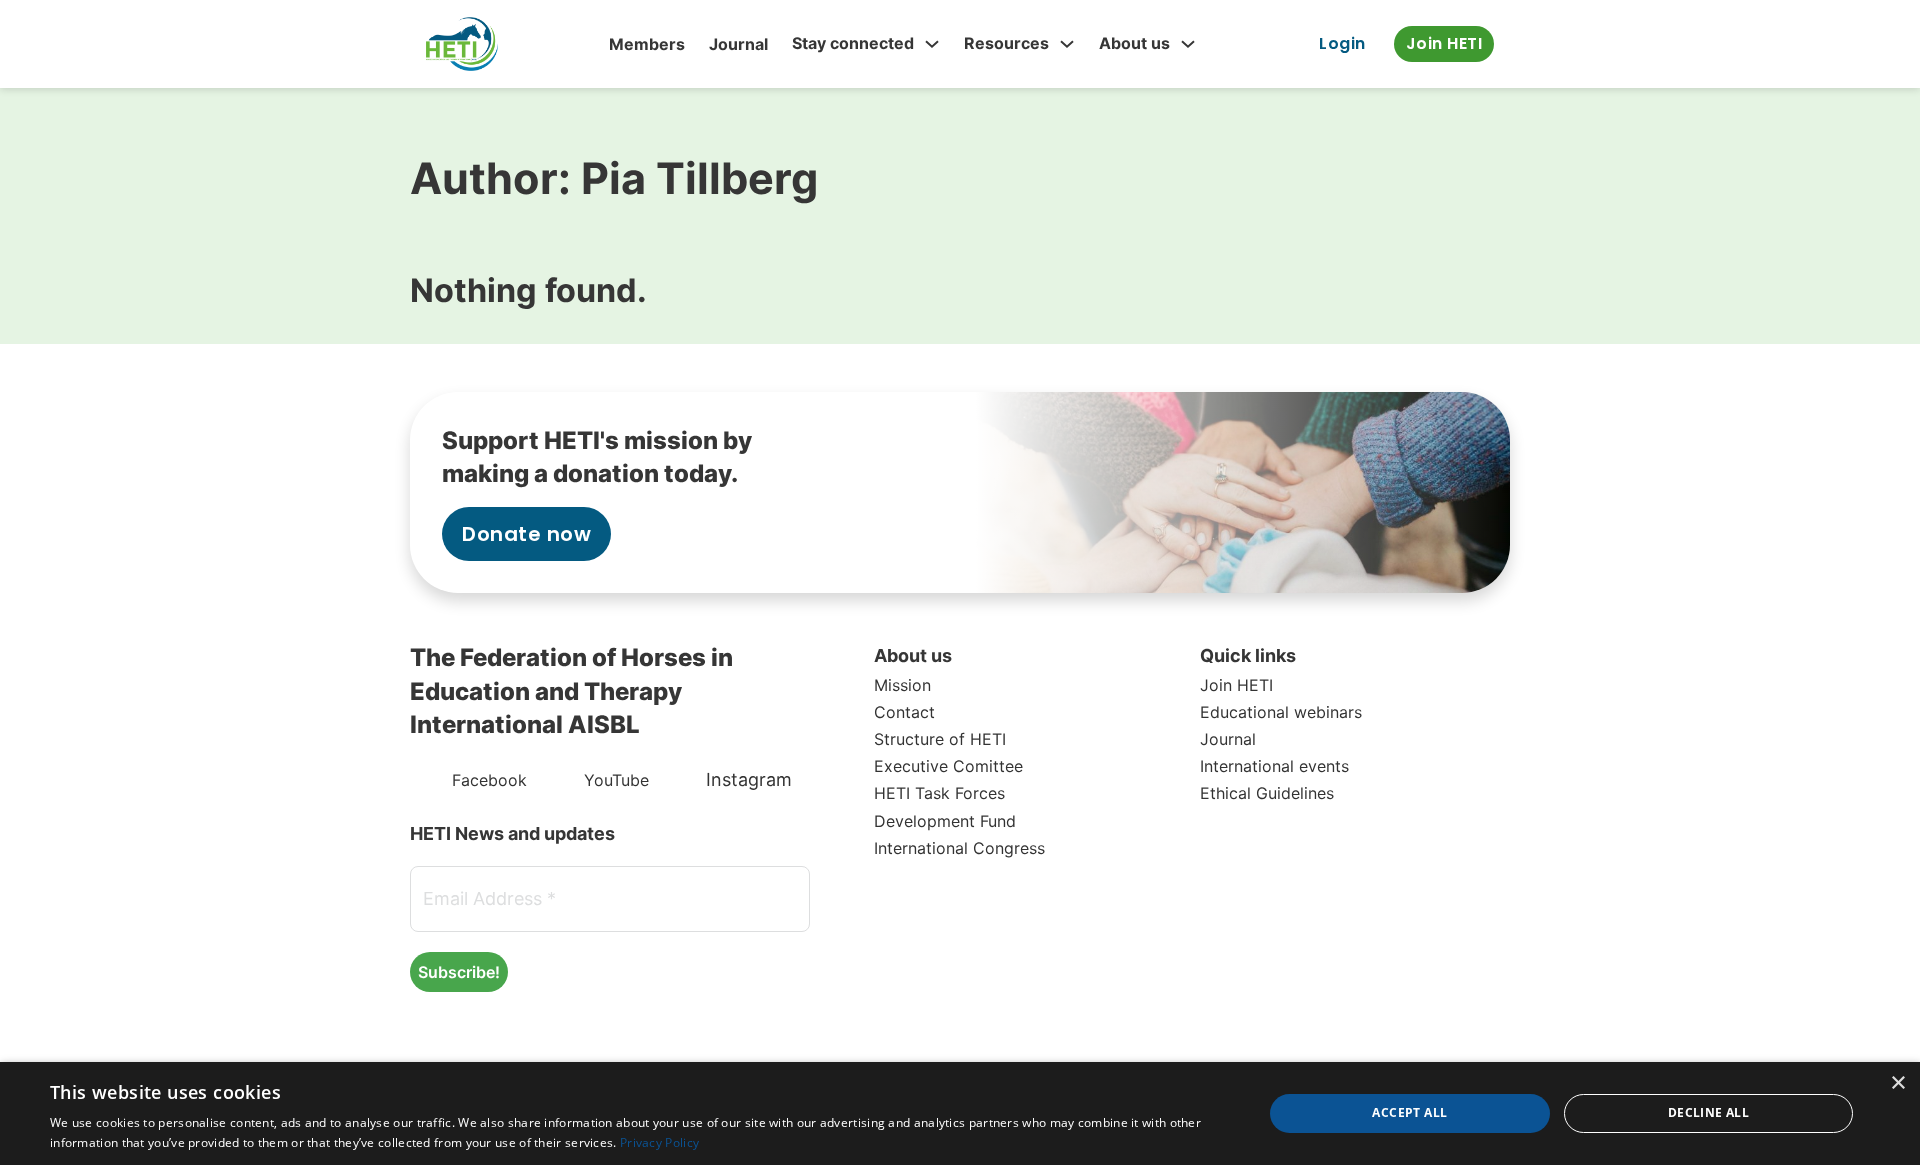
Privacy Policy (659, 1142)
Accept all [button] (1409, 1112)
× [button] (1897, 1083)
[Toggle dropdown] (932, 44)
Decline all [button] (1708, 1112)
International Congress (959, 848)
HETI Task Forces (939, 793)
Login (1342, 43)
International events (1274, 766)
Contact (904, 712)
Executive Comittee (948, 766)
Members (647, 44)
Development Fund (945, 821)
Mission (902, 685)
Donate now (526, 534)
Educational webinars (1281, 712)
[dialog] (960, 1113)
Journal (738, 44)
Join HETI (1444, 43)
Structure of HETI (940, 739)
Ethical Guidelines (1267, 793)
